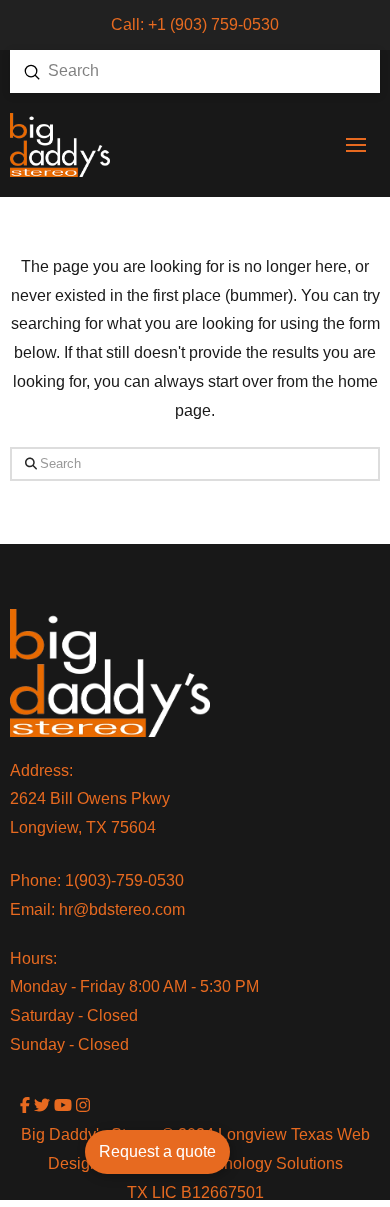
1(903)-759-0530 (124, 880)
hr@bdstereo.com (122, 909)
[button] (356, 145)
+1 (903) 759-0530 (213, 24)
